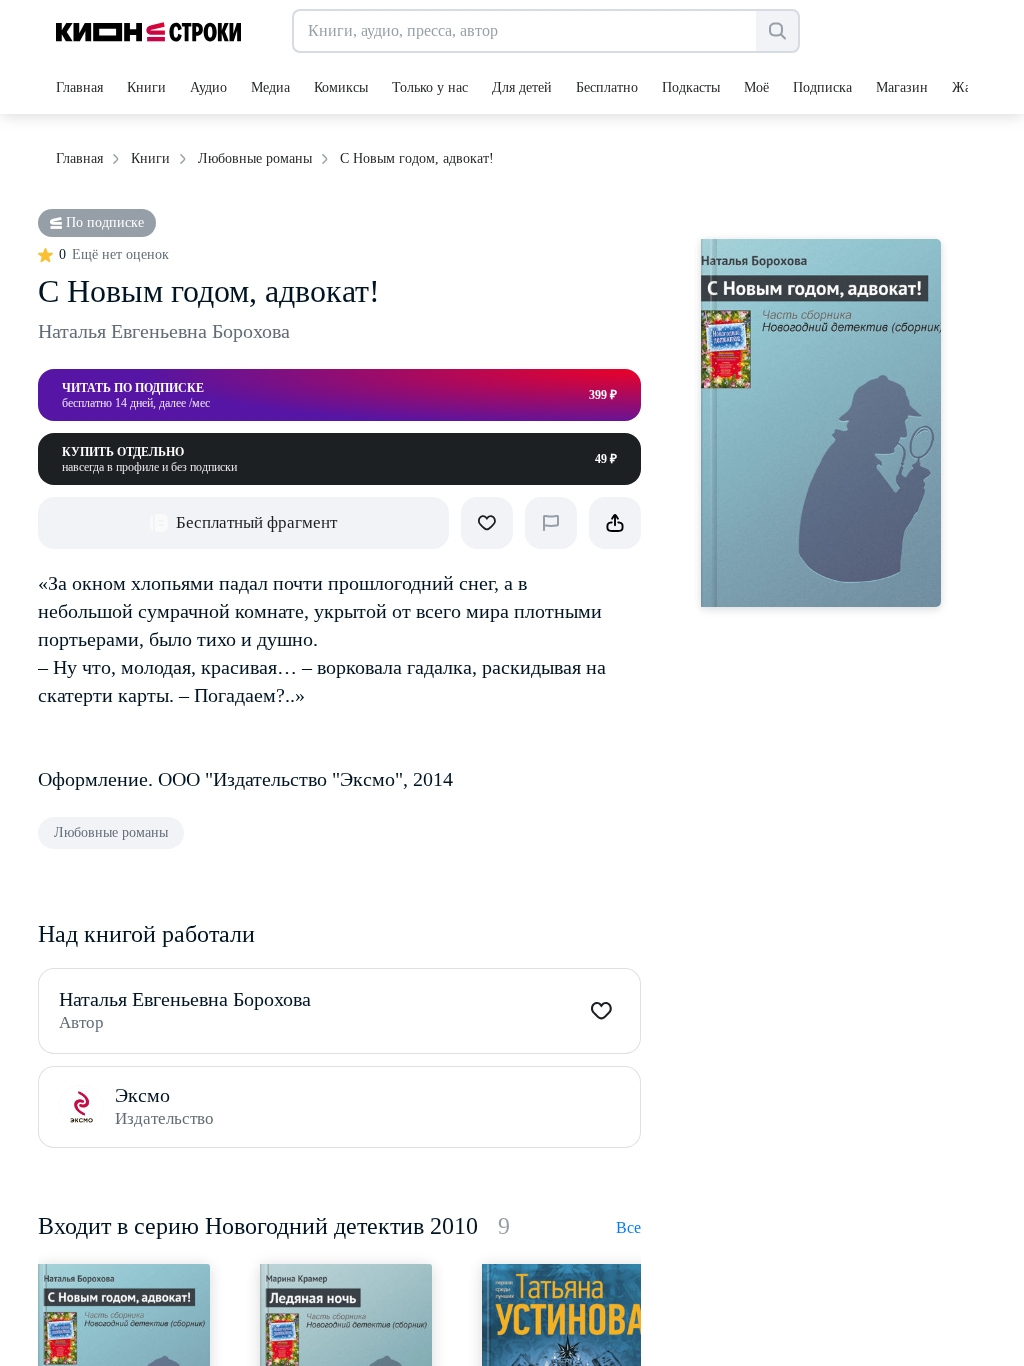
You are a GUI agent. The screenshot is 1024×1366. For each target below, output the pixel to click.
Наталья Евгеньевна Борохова (164, 331)
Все (628, 1227)
